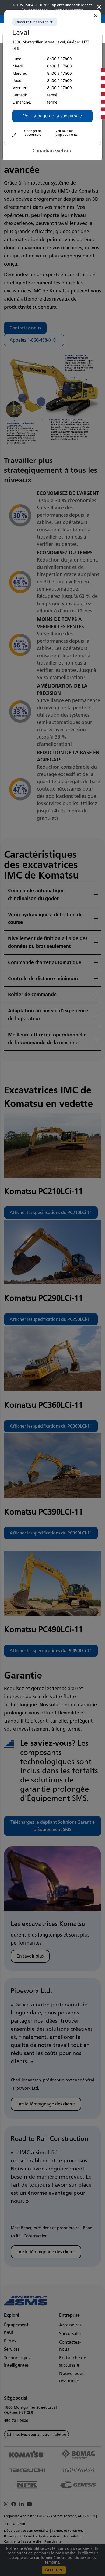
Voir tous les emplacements (66, 133)
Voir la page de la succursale (52, 116)
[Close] (96, 16)
